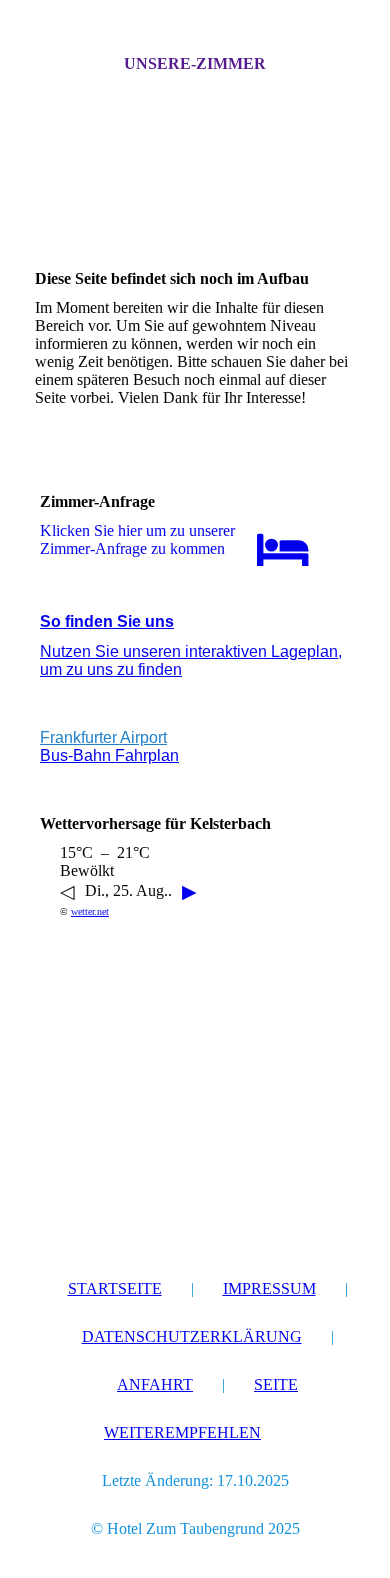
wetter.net (90, 911)
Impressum (269, 1288)
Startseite (115, 1288)
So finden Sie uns (107, 621)
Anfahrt (155, 1384)
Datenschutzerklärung (192, 1336)
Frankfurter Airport (103, 737)
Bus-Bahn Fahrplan (109, 755)
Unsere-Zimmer (195, 63)
